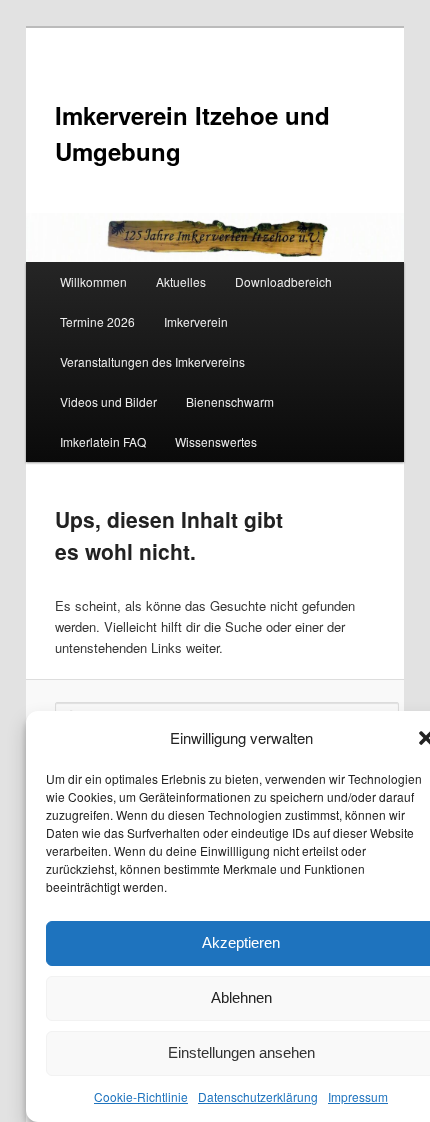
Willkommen (93, 281)
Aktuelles (181, 281)
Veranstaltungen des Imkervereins (152, 361)
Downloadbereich (283, 281)
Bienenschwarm (230, 401)
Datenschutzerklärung (258, 1096)
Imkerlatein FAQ (103, 441)
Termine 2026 (97, 321)
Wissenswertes (216, 441)
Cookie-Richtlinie (141, 1096)
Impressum (358, 1096)
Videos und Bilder (108, 401)
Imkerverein (196, 321)
